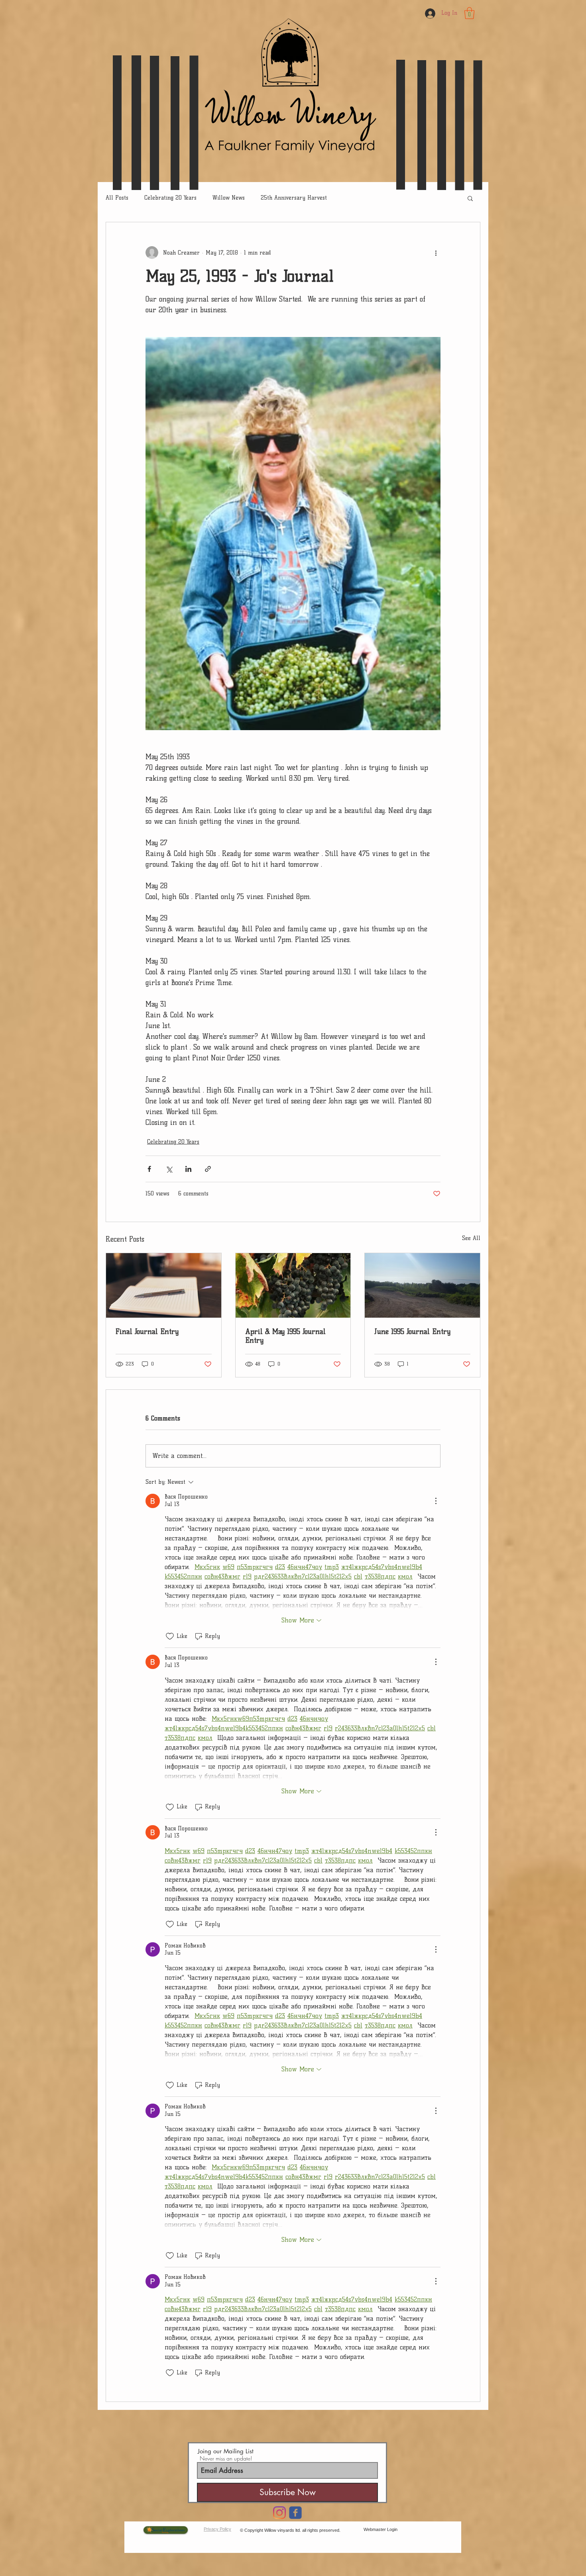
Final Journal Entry (147, 1332)
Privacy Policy (217, 2529)
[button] (469, 13)
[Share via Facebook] (149, 1169)
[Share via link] (208, 1169)
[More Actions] (436, 1501)
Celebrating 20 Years (170, 198)
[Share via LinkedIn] (188, 1169)
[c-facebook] (295, 2513)
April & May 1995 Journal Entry (285, 1336)
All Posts (117, 198)
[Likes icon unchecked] (170, 1636)
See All (471, 1238)
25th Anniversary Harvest (294, 198)
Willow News (229, 198)
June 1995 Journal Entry (412, 1332)
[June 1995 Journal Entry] (422, 1285)
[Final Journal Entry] (164, 1285)
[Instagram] (279, 2513)
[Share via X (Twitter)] (169, 1169)
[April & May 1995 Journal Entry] (293, 1285)
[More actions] (436, 253)
